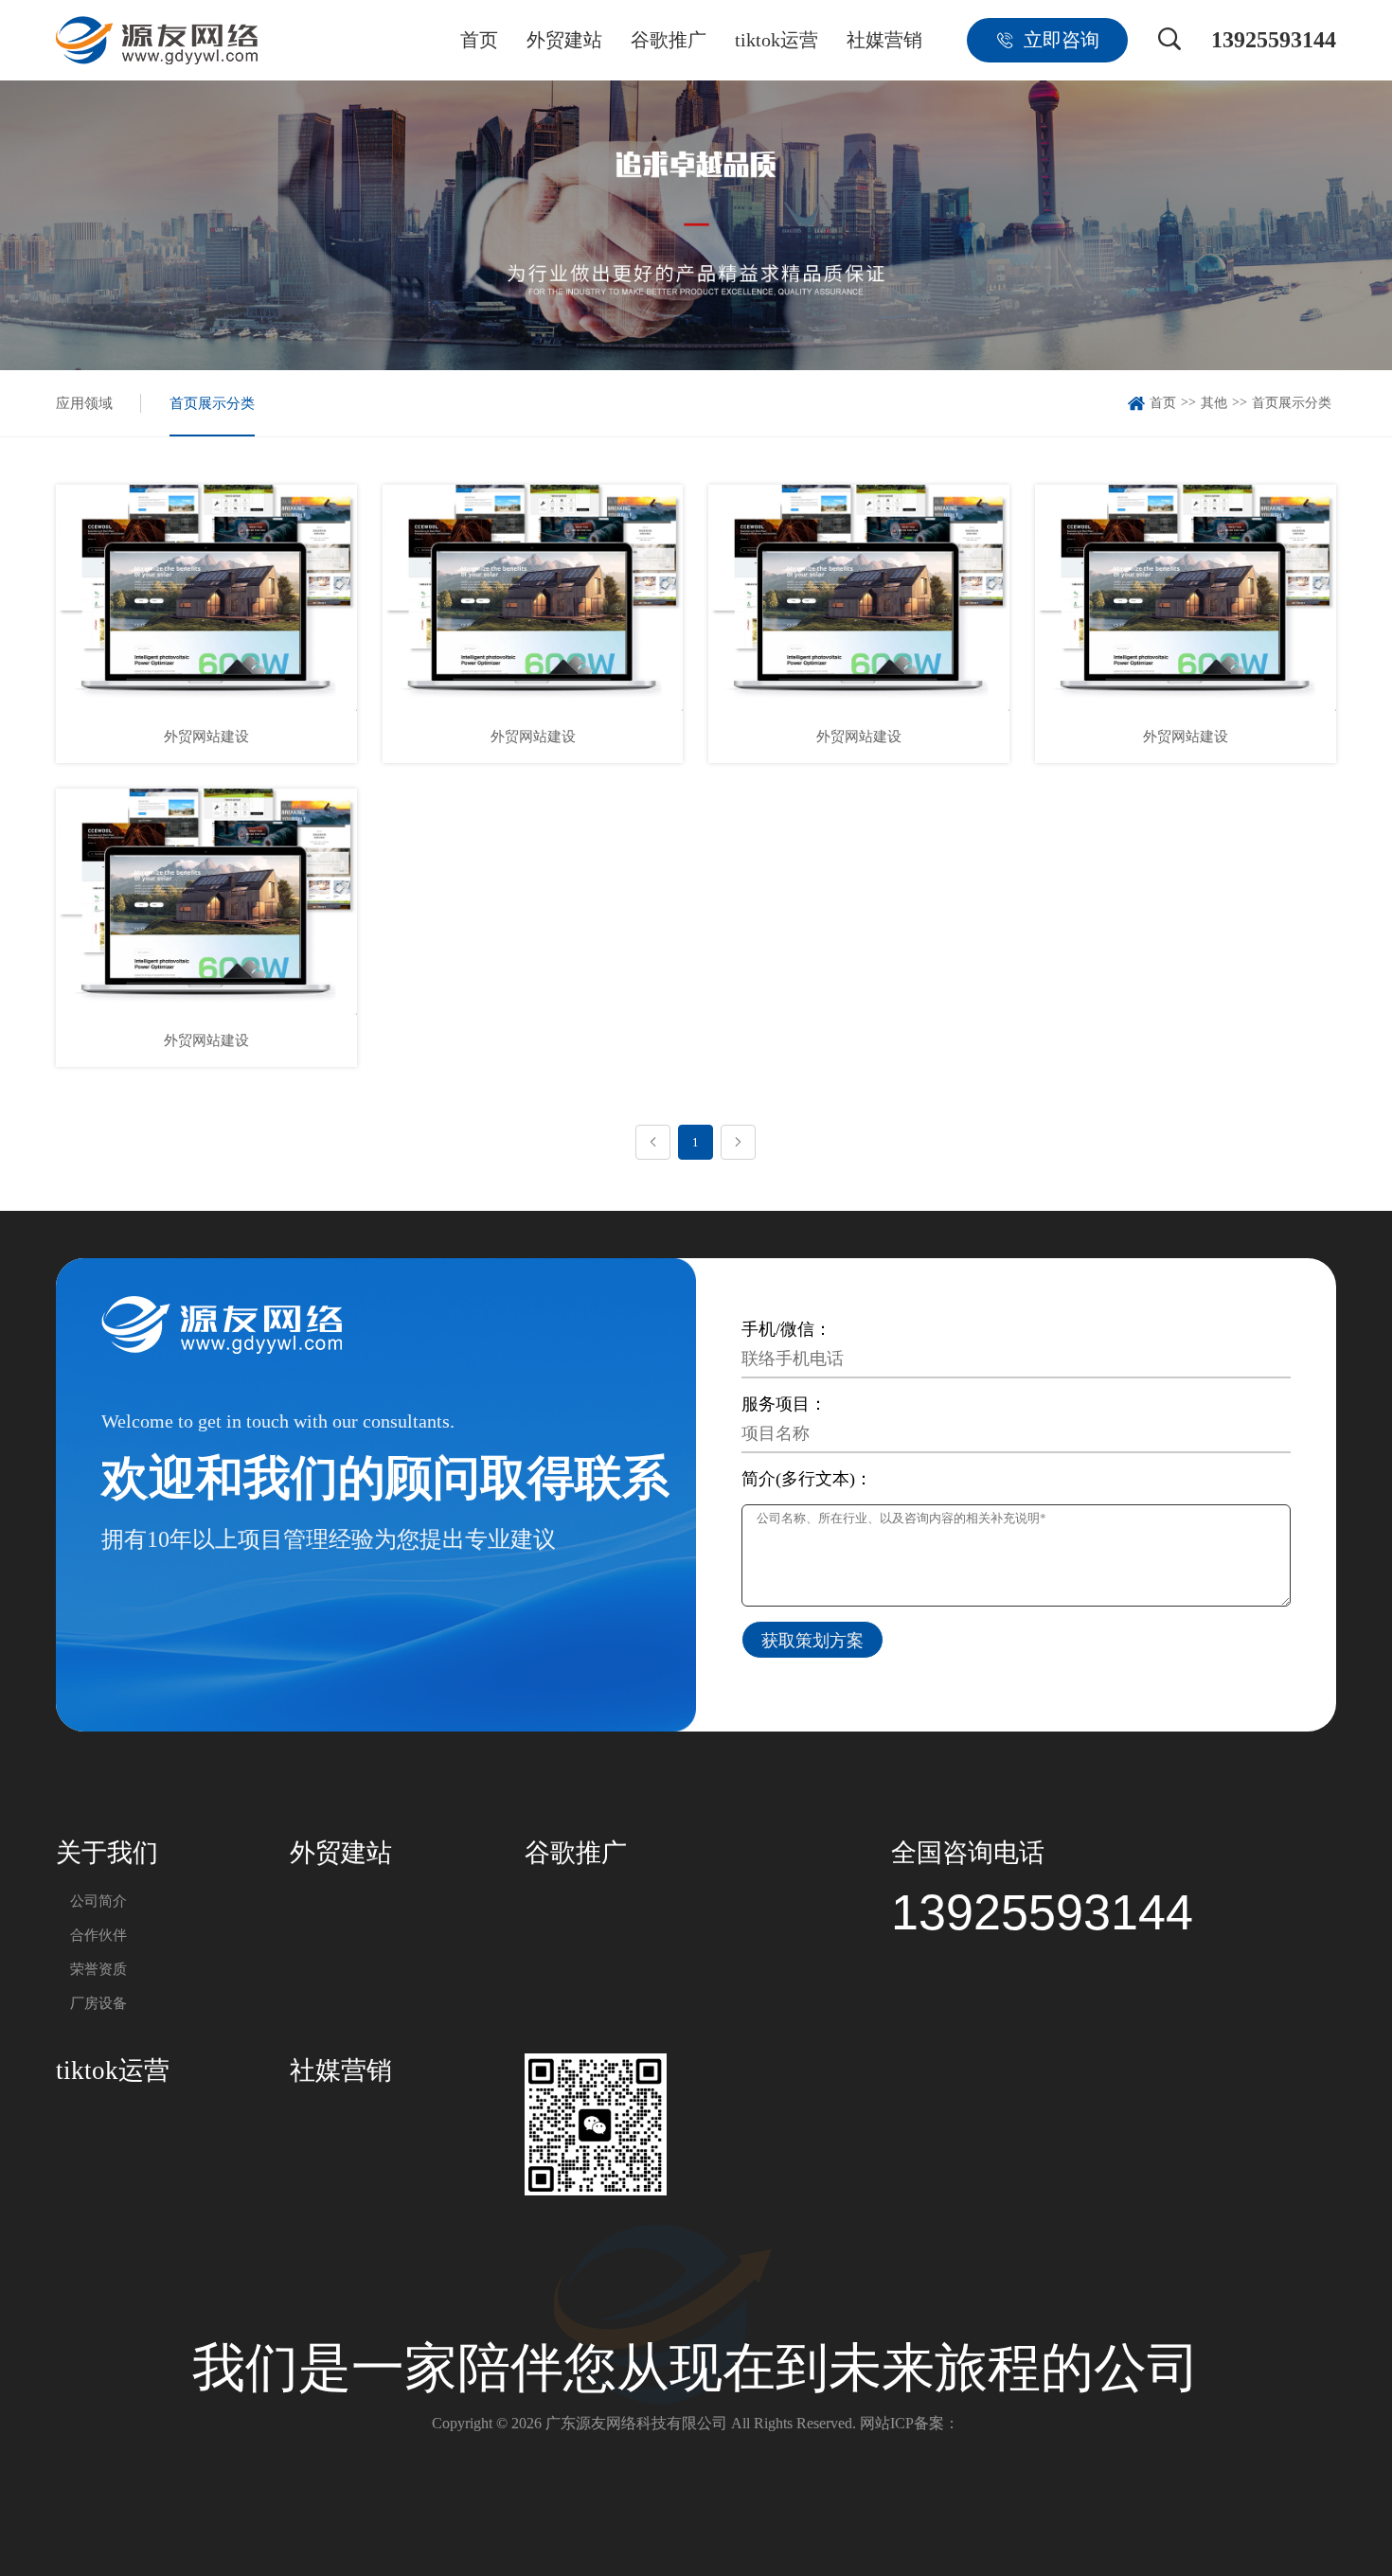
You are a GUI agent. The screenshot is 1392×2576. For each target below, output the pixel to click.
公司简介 (98, 1901)
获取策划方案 (812, 1641)
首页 (1163, 403)
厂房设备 (98, 2003)
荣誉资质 (98, 1969)
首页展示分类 (212, 403)
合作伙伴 (98, 1935)
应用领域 (84, 403)
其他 (1214, 403)
